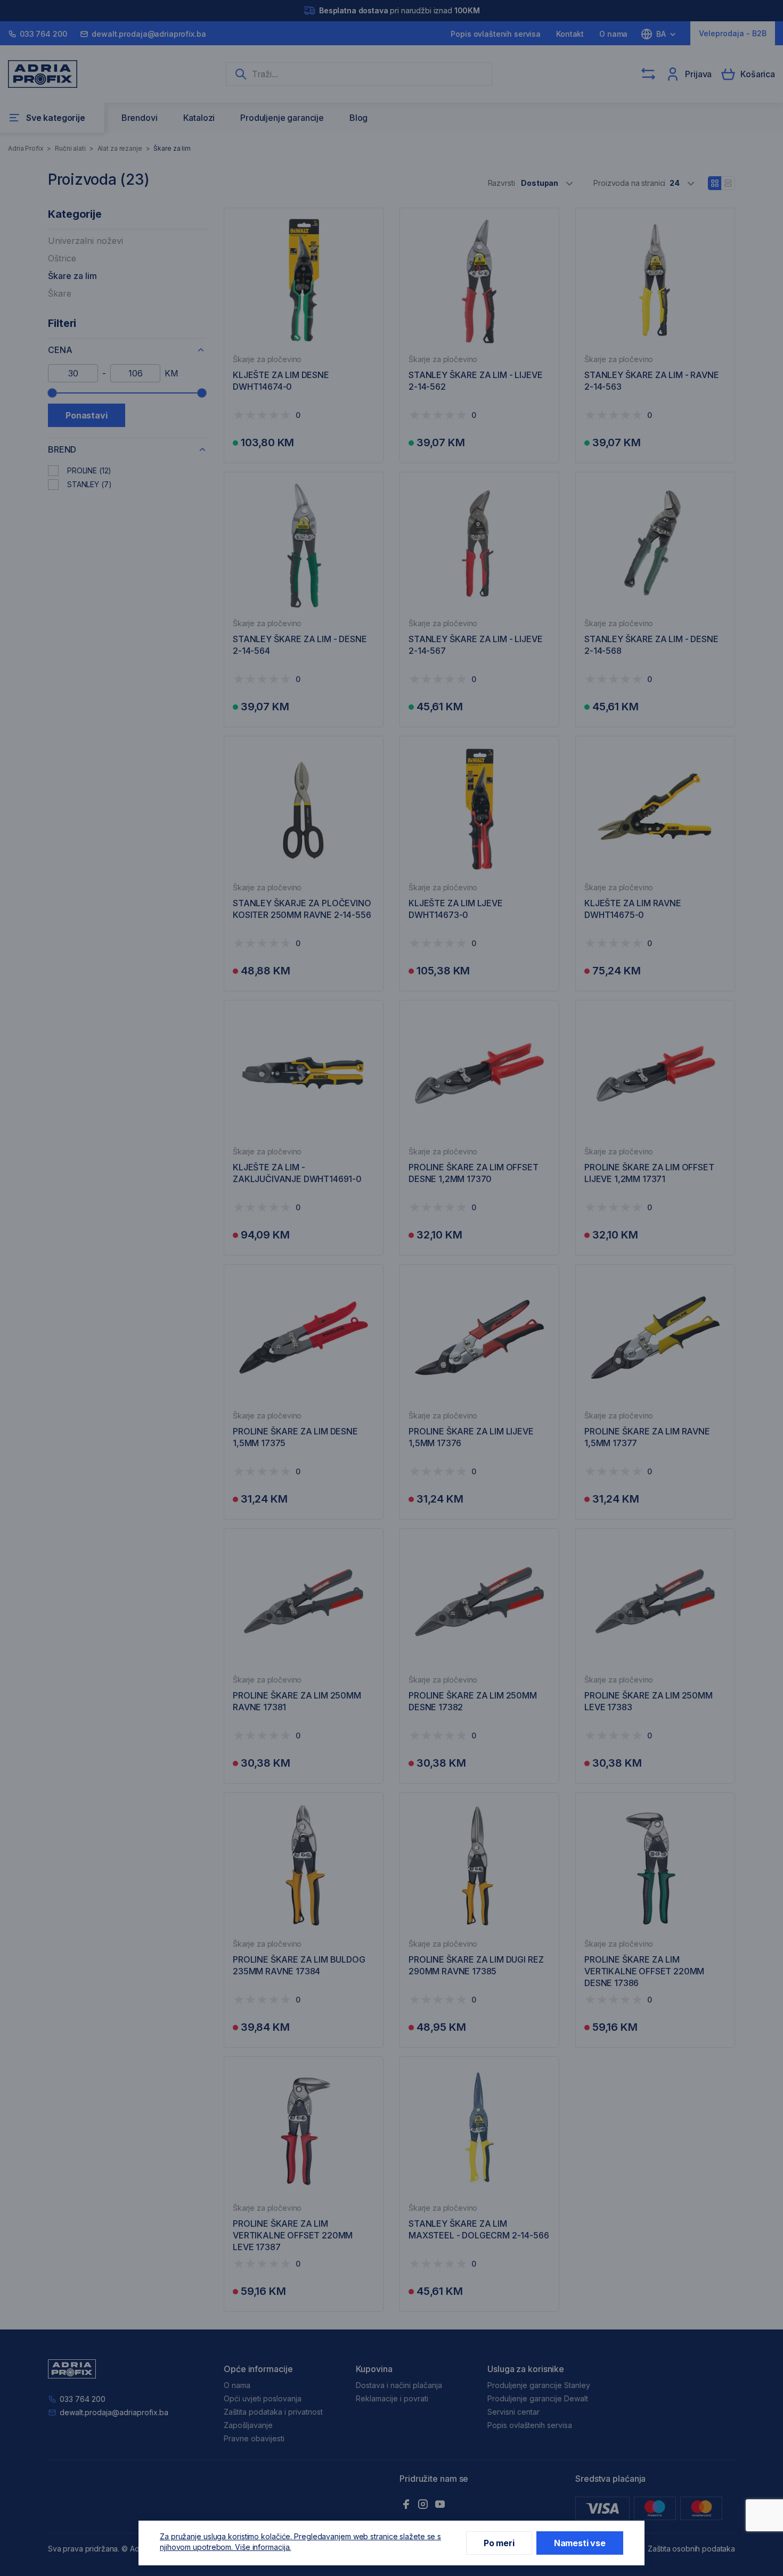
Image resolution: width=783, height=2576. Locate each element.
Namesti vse (580, 2543)
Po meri (499, 2543)
